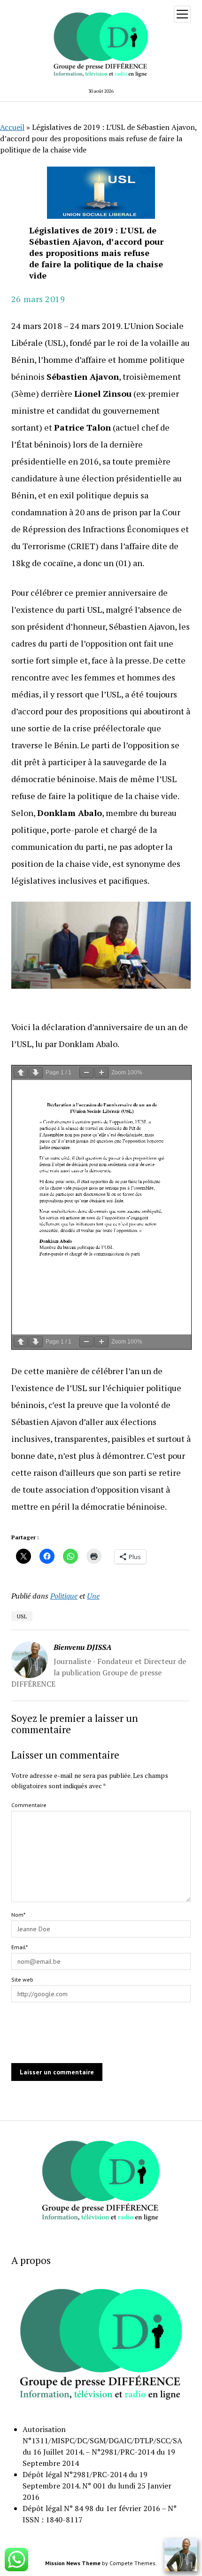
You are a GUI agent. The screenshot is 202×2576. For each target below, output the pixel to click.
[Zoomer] (101, 1073)
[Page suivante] (36, 1073)
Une (93, 1596)
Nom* (18, 1915)
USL (22, 1616)
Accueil (12, 127)
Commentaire (29, 1805)
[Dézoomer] (86, 1073)
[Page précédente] (21, 1073)
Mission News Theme (73, 2563)
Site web (22, 1980)
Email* (19, 1947)
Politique (64, 1596)
